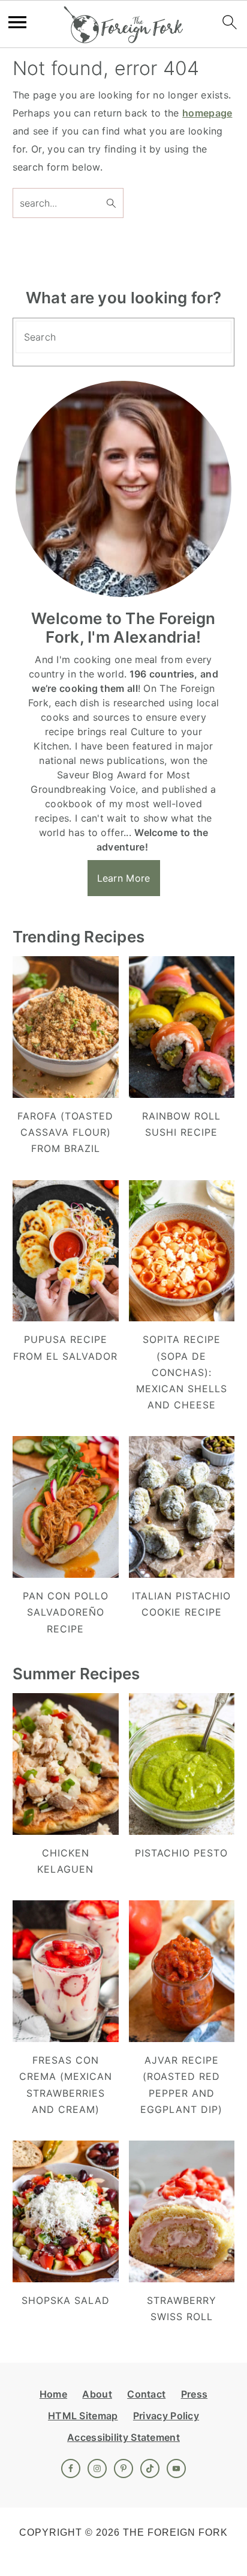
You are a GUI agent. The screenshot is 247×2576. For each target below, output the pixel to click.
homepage (207, 113)
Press (195, 2394)
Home (53, 2394)
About (97, 2394)
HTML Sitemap (83, 2416)
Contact (146, 2394)
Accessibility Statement (123, 2437)
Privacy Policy (166, 2416)
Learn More (124, 878)
